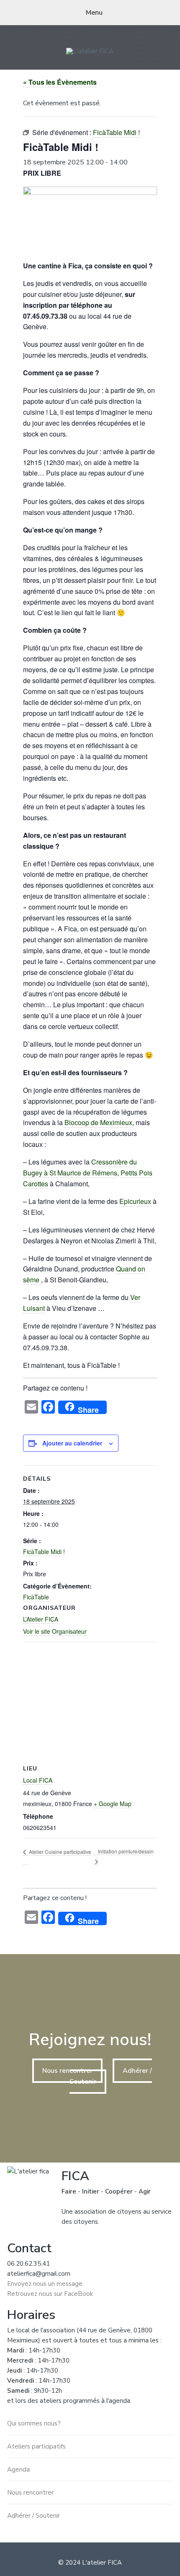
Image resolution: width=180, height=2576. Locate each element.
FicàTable (36, 1597)
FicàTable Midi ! (44, 1552)
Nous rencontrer (67, 2071)
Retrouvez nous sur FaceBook (50, 2294)
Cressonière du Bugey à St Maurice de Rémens (80, 1167)
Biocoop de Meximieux (98, 1122)
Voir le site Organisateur (55, 1631)
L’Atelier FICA (41, 1619)
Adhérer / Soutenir (33, 2516)
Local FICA (38, 1780)
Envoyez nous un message (45, 2284)
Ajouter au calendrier (72, 1443)
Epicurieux (135, 1201)
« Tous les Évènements (60, 82)
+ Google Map (113, 1804)
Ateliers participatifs (36, 2446)
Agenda (18, 2469)
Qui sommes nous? (34, 2423)
